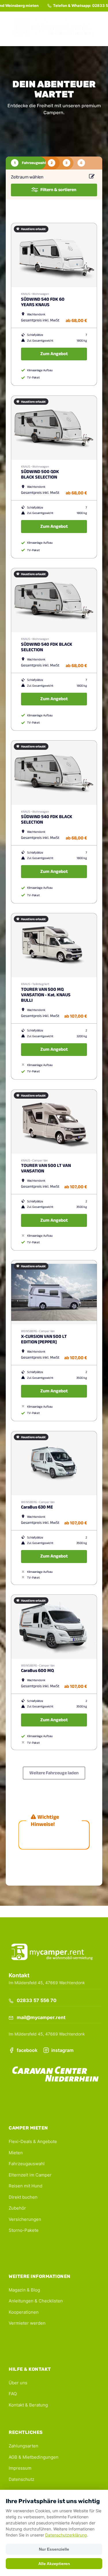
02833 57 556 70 (91, 5)
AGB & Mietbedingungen (34, 2457)
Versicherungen (25, 2219)
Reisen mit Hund (25, 2186)
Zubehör (17, 2208)
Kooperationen (24, 2312)
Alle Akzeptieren (54, 2564)
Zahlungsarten (23, 2446)
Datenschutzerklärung (66, 2535)
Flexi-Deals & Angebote (33, 2141)
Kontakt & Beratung (28, 2405)
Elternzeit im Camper (30, 2175)
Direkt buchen (23, 2197)
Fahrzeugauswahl (27, 2164)
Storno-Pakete (24, 2230)
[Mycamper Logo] (54, 29)
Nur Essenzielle (54, 2549)
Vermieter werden (27, 2323)
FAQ (13, 2394)
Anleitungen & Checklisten (36, 2301)
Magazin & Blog (24, 2290)
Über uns (18, 2383)
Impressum (20, 2468)
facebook (27, 2050)
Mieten (16, 2153)
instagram (62, 2050)
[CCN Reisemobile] (55, 2075)
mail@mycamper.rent (40, 2017)
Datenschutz (21, 2479)
